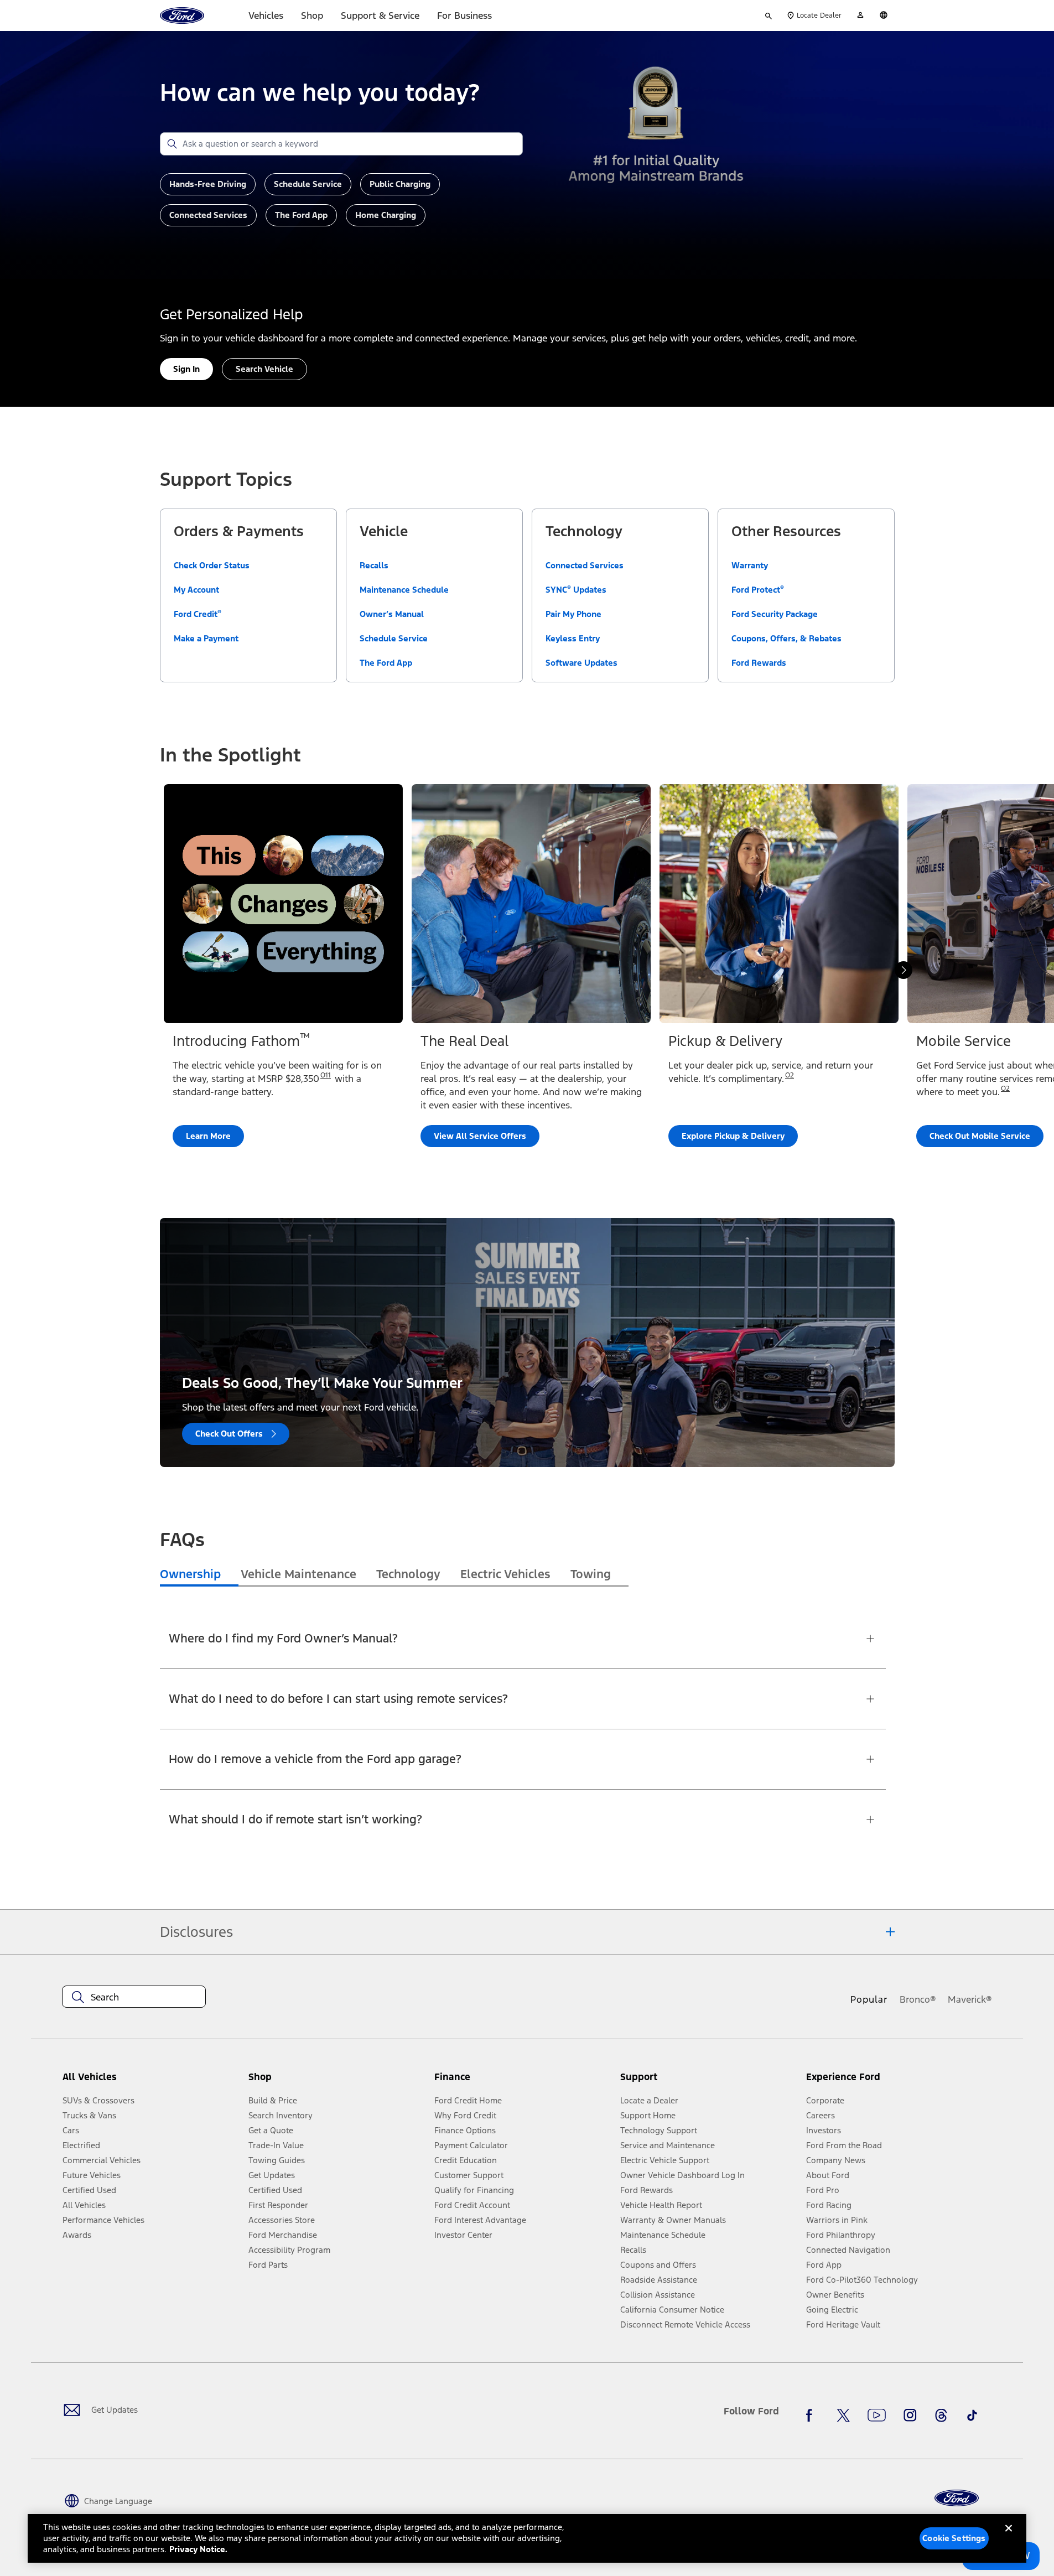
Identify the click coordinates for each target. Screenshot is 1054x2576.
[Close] (1009, 2537)
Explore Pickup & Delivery (733, 1136)
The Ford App (386, 663)
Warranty (750, 565)
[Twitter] (843, 2416)
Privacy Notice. (198, 2549)
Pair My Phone (573, 614)
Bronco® (918, 1999)
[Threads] (941, 2416)
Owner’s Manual (392, 614)
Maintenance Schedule (404, 590)
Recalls (374, 565)
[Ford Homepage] (957, 2498)
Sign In (186, 369)
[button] (337, 2082)
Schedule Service (394, 638)
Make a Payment (206, 638)
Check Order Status (212, 565)
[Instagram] (910, 2416)
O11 (326, 1075)
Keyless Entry (573, 638)
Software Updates (581, 663)
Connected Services (585, 565)
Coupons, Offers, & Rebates (786, 638)
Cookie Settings (954, 2538)
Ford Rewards (759, 663)
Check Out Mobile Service (980, 1136)
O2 (790, 1075)
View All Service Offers (480, 1136)
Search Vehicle (264, 369)
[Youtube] (877, 2416)
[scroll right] (904, 970)
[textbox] (134, 1997)
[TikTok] (972, 2416)
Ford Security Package (775, 614)
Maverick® (970, 1999)
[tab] (199, 1575)
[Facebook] (812, 2416)
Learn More (208, 1136)
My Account (196, 590)
